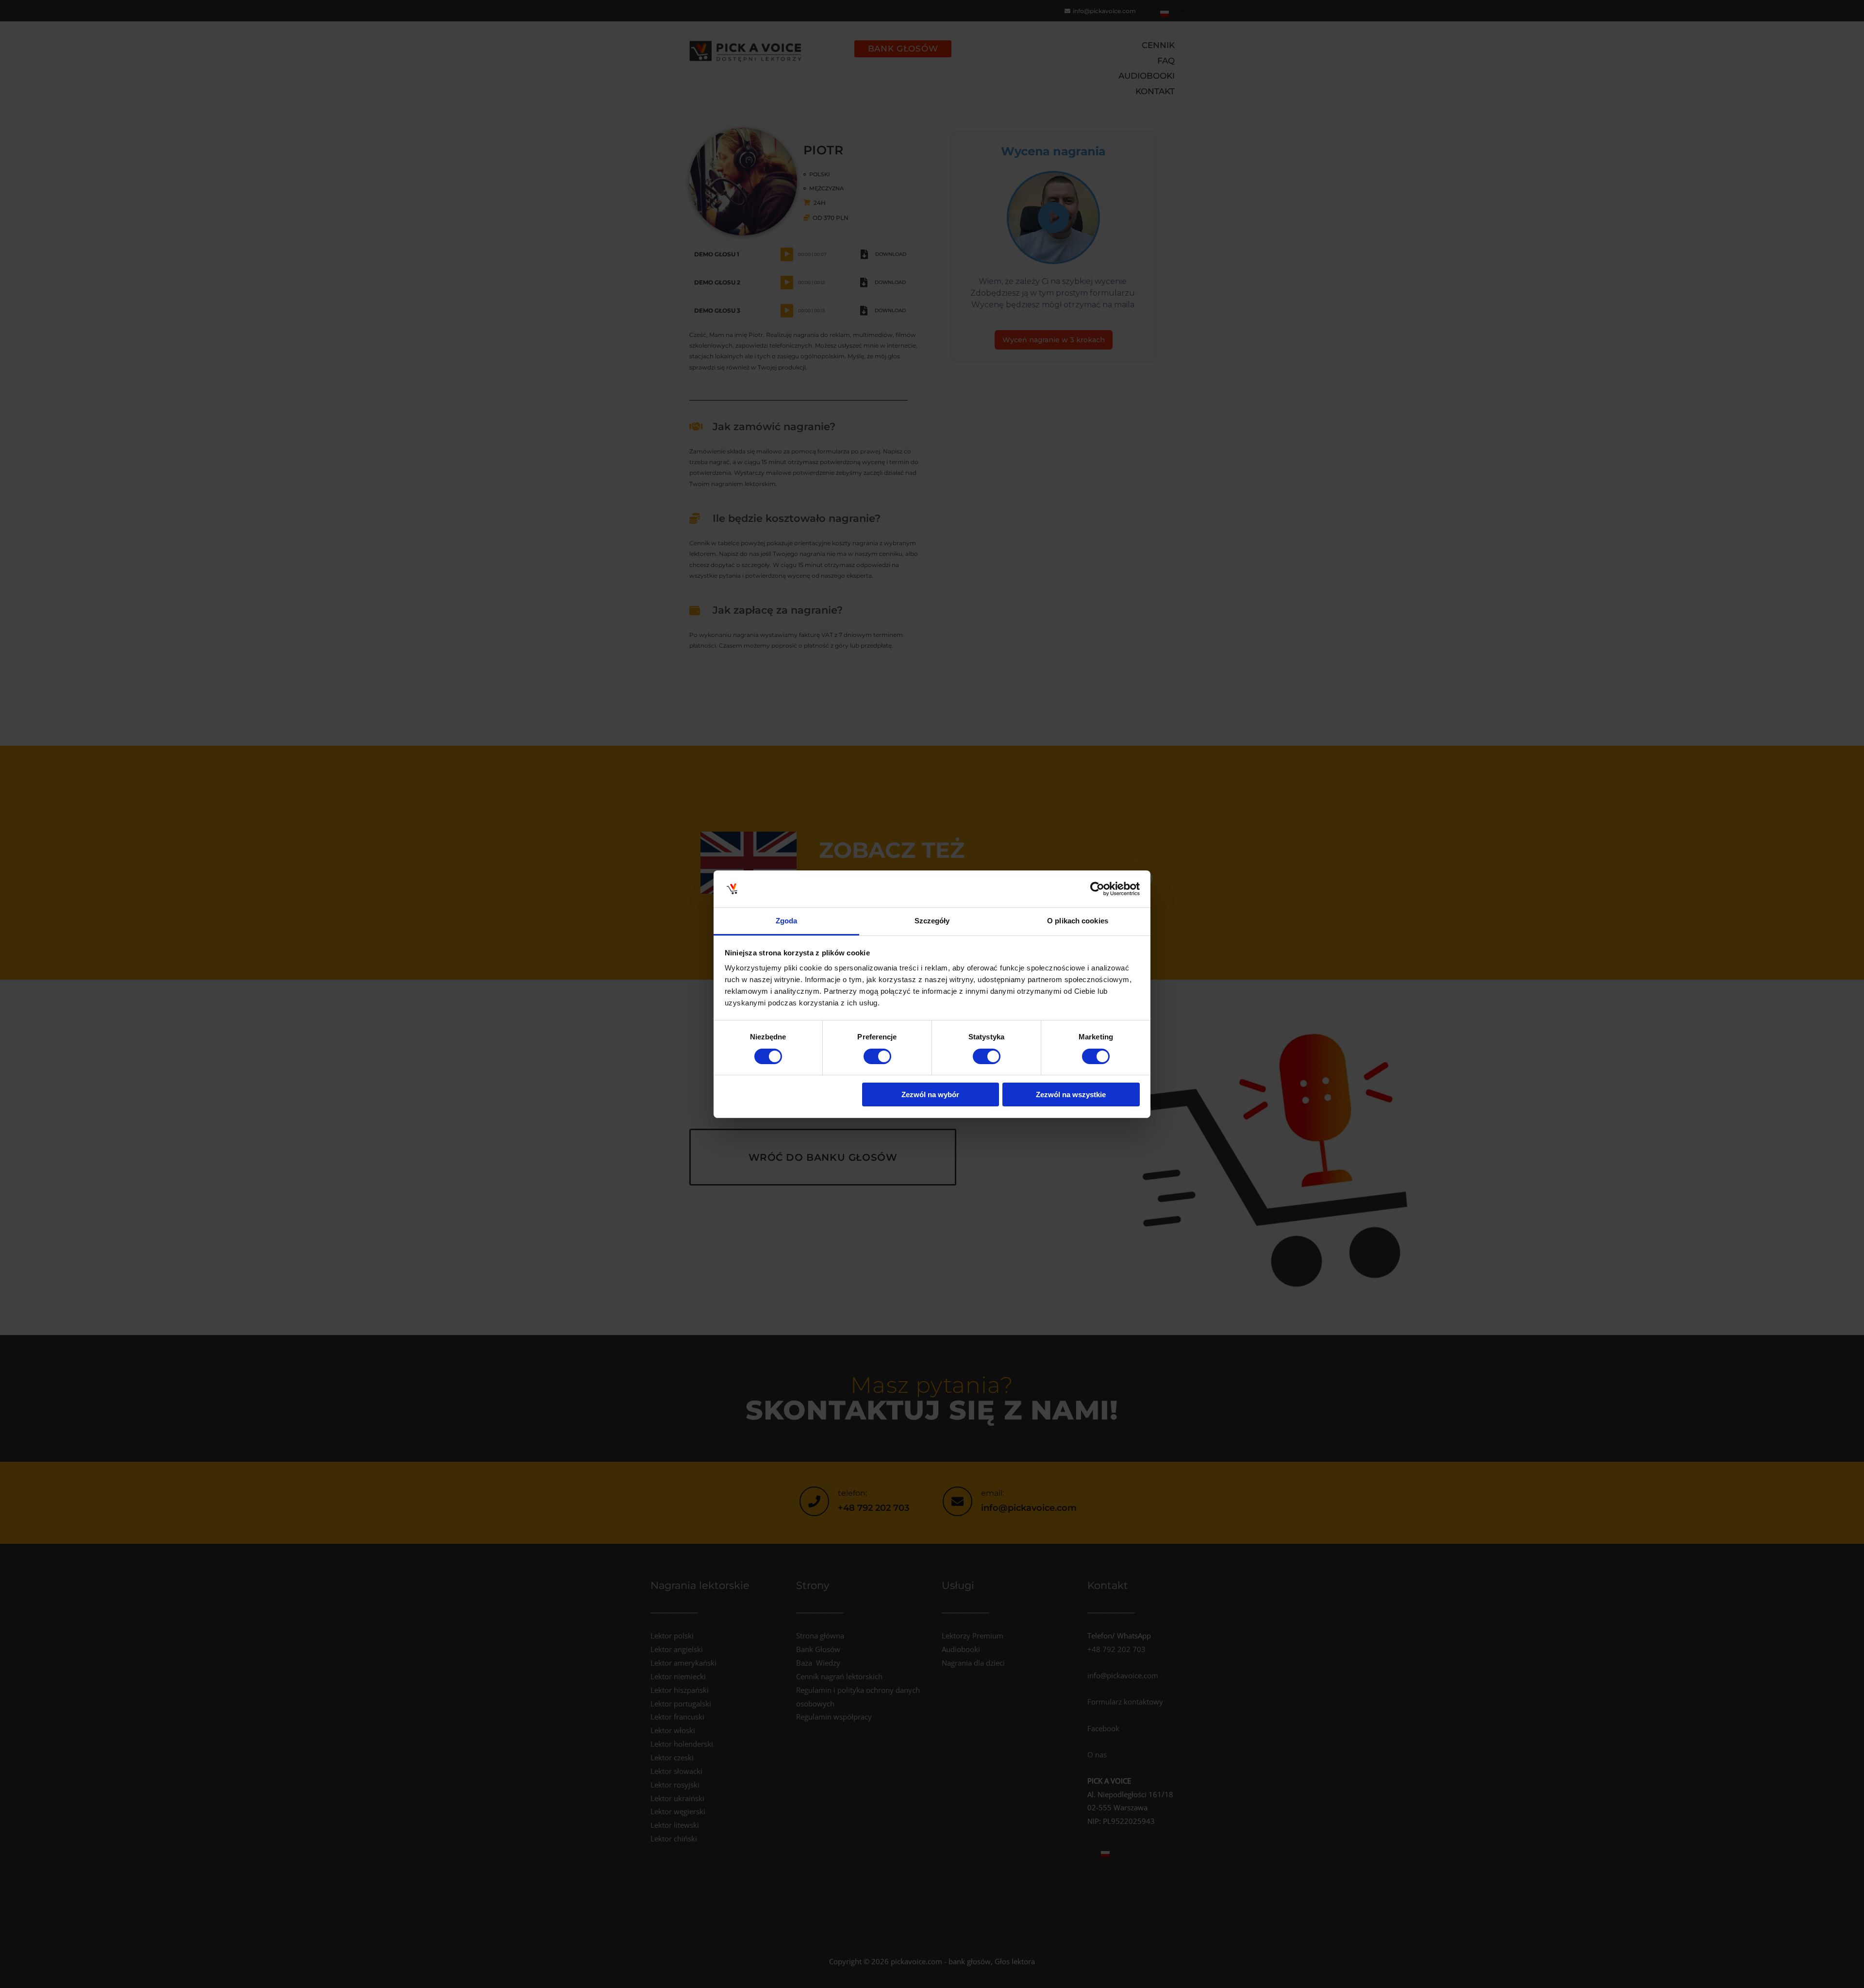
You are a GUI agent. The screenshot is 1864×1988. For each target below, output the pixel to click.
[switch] (877, 1056)
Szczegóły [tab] (932, 921)
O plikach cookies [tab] (1078, 921)
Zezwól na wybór (930, 1094)
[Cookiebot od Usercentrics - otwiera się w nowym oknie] (1097, 889)
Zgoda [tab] (787, 921)
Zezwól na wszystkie (1071, 1094)
